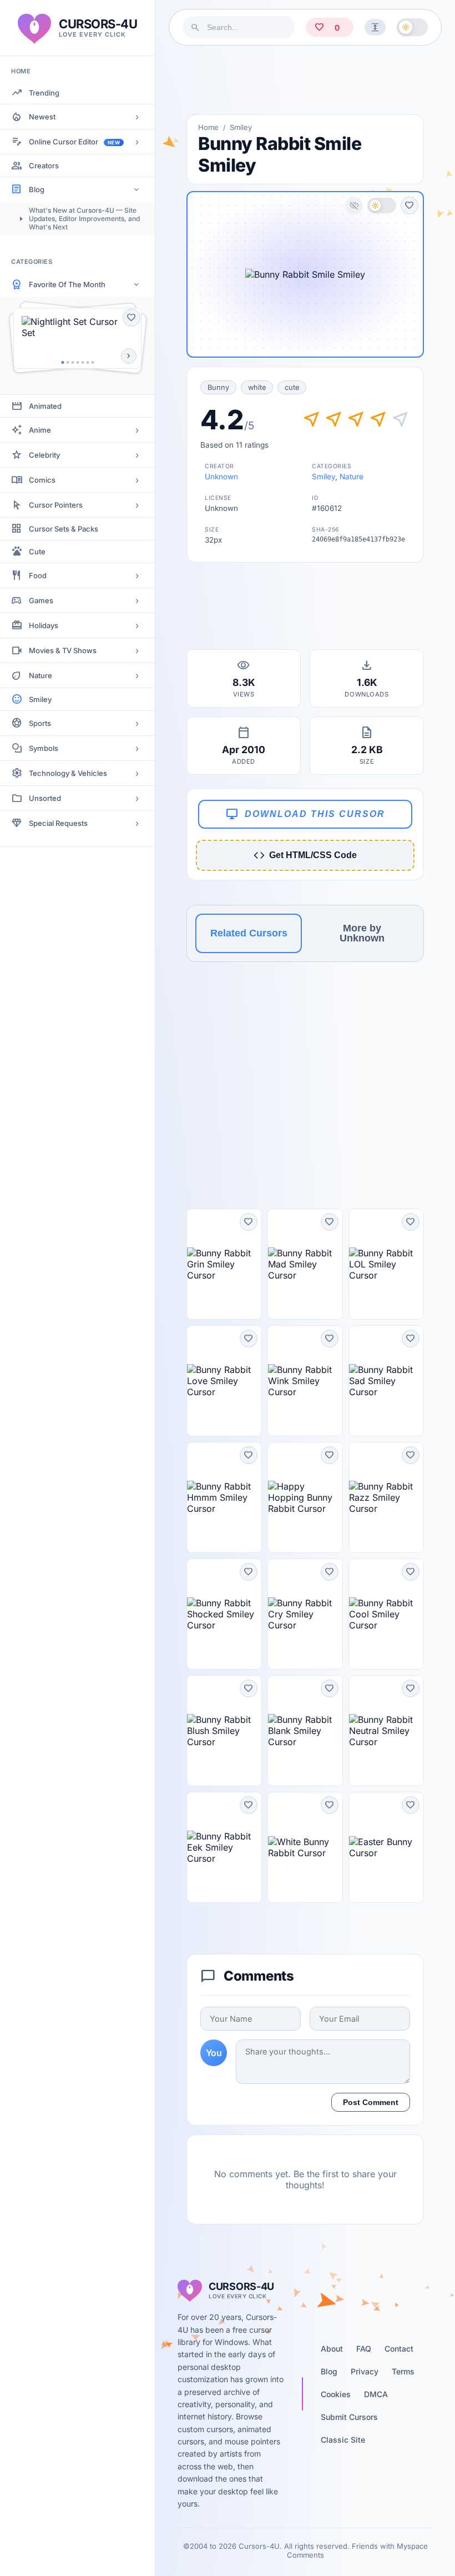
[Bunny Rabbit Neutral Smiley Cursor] (386, 1731)
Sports (40, 723)
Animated (45, 406)
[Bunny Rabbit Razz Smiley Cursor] (386, 1497)
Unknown (221, 477)
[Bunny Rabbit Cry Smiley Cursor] (305, 1614)
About (332, 2349)
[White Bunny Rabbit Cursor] (305, 1847)
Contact (399, 2349)
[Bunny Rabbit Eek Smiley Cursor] (224, 1847)
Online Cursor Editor (74, 142)
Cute (37, 552)
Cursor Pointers (56, 505)
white (257, 387)
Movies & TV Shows (63, 650)
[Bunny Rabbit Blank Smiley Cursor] (305, 1731)
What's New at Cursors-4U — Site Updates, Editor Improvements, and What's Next (84, 219)
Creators (44, 166)
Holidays (44, 625)
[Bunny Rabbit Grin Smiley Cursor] (224, 1264)
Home (208, 127)
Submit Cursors (349, 2417)
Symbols (44, 748)
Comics (42, 480)
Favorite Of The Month (67, 284)
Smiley (40, 699)
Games (41, 600)
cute (292, 387)
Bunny (218, 387)
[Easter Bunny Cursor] (386, 1847)
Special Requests (58, 823)
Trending (44, 93)
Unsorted (45, 798)
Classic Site (343, 2440)
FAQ (364, 2349)
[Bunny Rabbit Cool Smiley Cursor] (386, 1614)
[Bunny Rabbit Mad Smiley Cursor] (305, 1264)
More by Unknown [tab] (362, 933)
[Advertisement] (305, 80)
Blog (37, 189)
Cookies (336, 2394)
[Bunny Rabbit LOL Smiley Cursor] (386, 1264)
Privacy (365, 2371)
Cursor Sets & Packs (64, 529)
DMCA (376, 2394)
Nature (41, 675)
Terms (403, 2371)
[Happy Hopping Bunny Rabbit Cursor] (305, 1497)
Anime (40, 430)
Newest (42, 117)
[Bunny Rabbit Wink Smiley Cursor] (305, 1381)
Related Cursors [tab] (249, 933)
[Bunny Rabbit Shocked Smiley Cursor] (224, 1614)
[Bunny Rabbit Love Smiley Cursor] (224, 1381)
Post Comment (371, 2102)
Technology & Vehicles (68, 773)
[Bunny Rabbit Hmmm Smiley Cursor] (224, 1497)
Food (38, 575)
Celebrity (44, 455)
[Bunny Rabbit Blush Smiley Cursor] (224, 1731)
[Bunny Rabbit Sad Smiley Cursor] (386, 1381)
